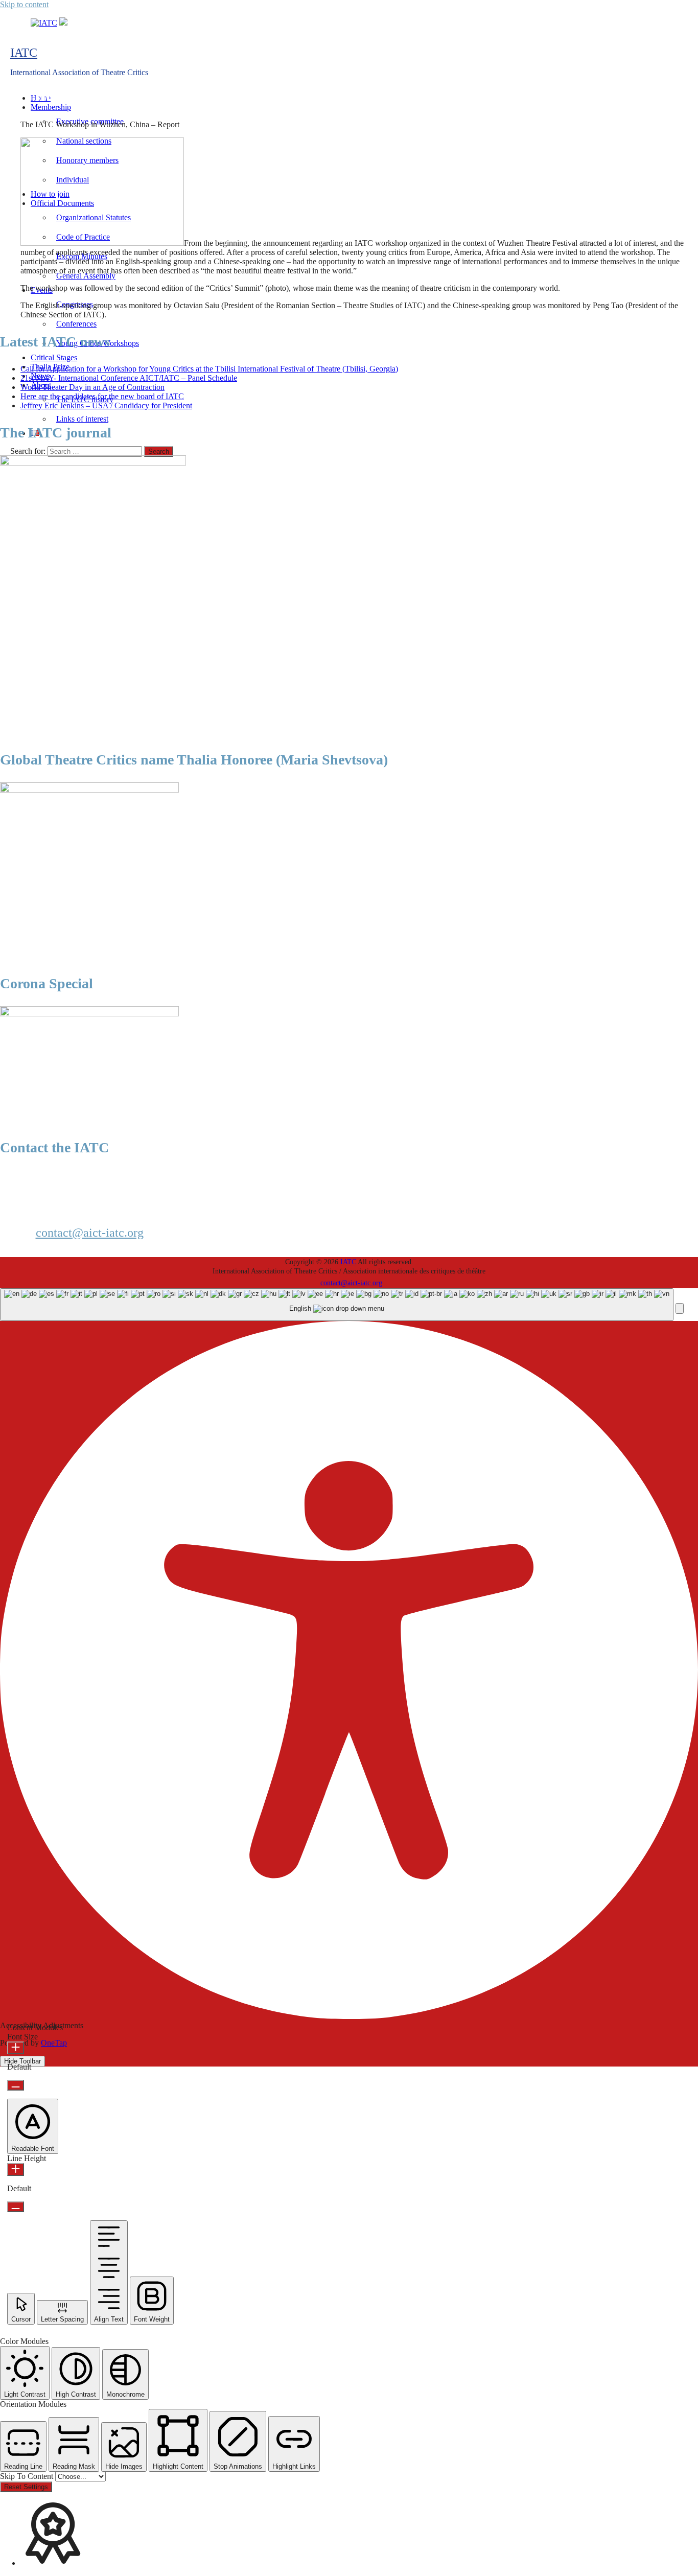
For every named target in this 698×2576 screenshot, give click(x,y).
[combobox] (337, 1305)
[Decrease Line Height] (16, 2207)
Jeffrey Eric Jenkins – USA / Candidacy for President (106, 405)
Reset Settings (26, 2487)
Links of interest (82, 419)
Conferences (76, 324)
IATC (24, 53)
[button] (680, 1308)
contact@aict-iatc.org (90, 1233)
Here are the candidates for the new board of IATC (102, 396)
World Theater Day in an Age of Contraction (92, 387)
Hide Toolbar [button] (22, 2061)
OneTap (54, 2043)
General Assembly (86, 276)
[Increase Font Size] (16, 2048)
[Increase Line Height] (16, 2169)
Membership (51, 107)
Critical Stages (54, 357)
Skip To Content (28, 2476)
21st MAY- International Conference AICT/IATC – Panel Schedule (129, 378)
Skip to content (24, 4)
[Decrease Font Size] (16, 2085)
